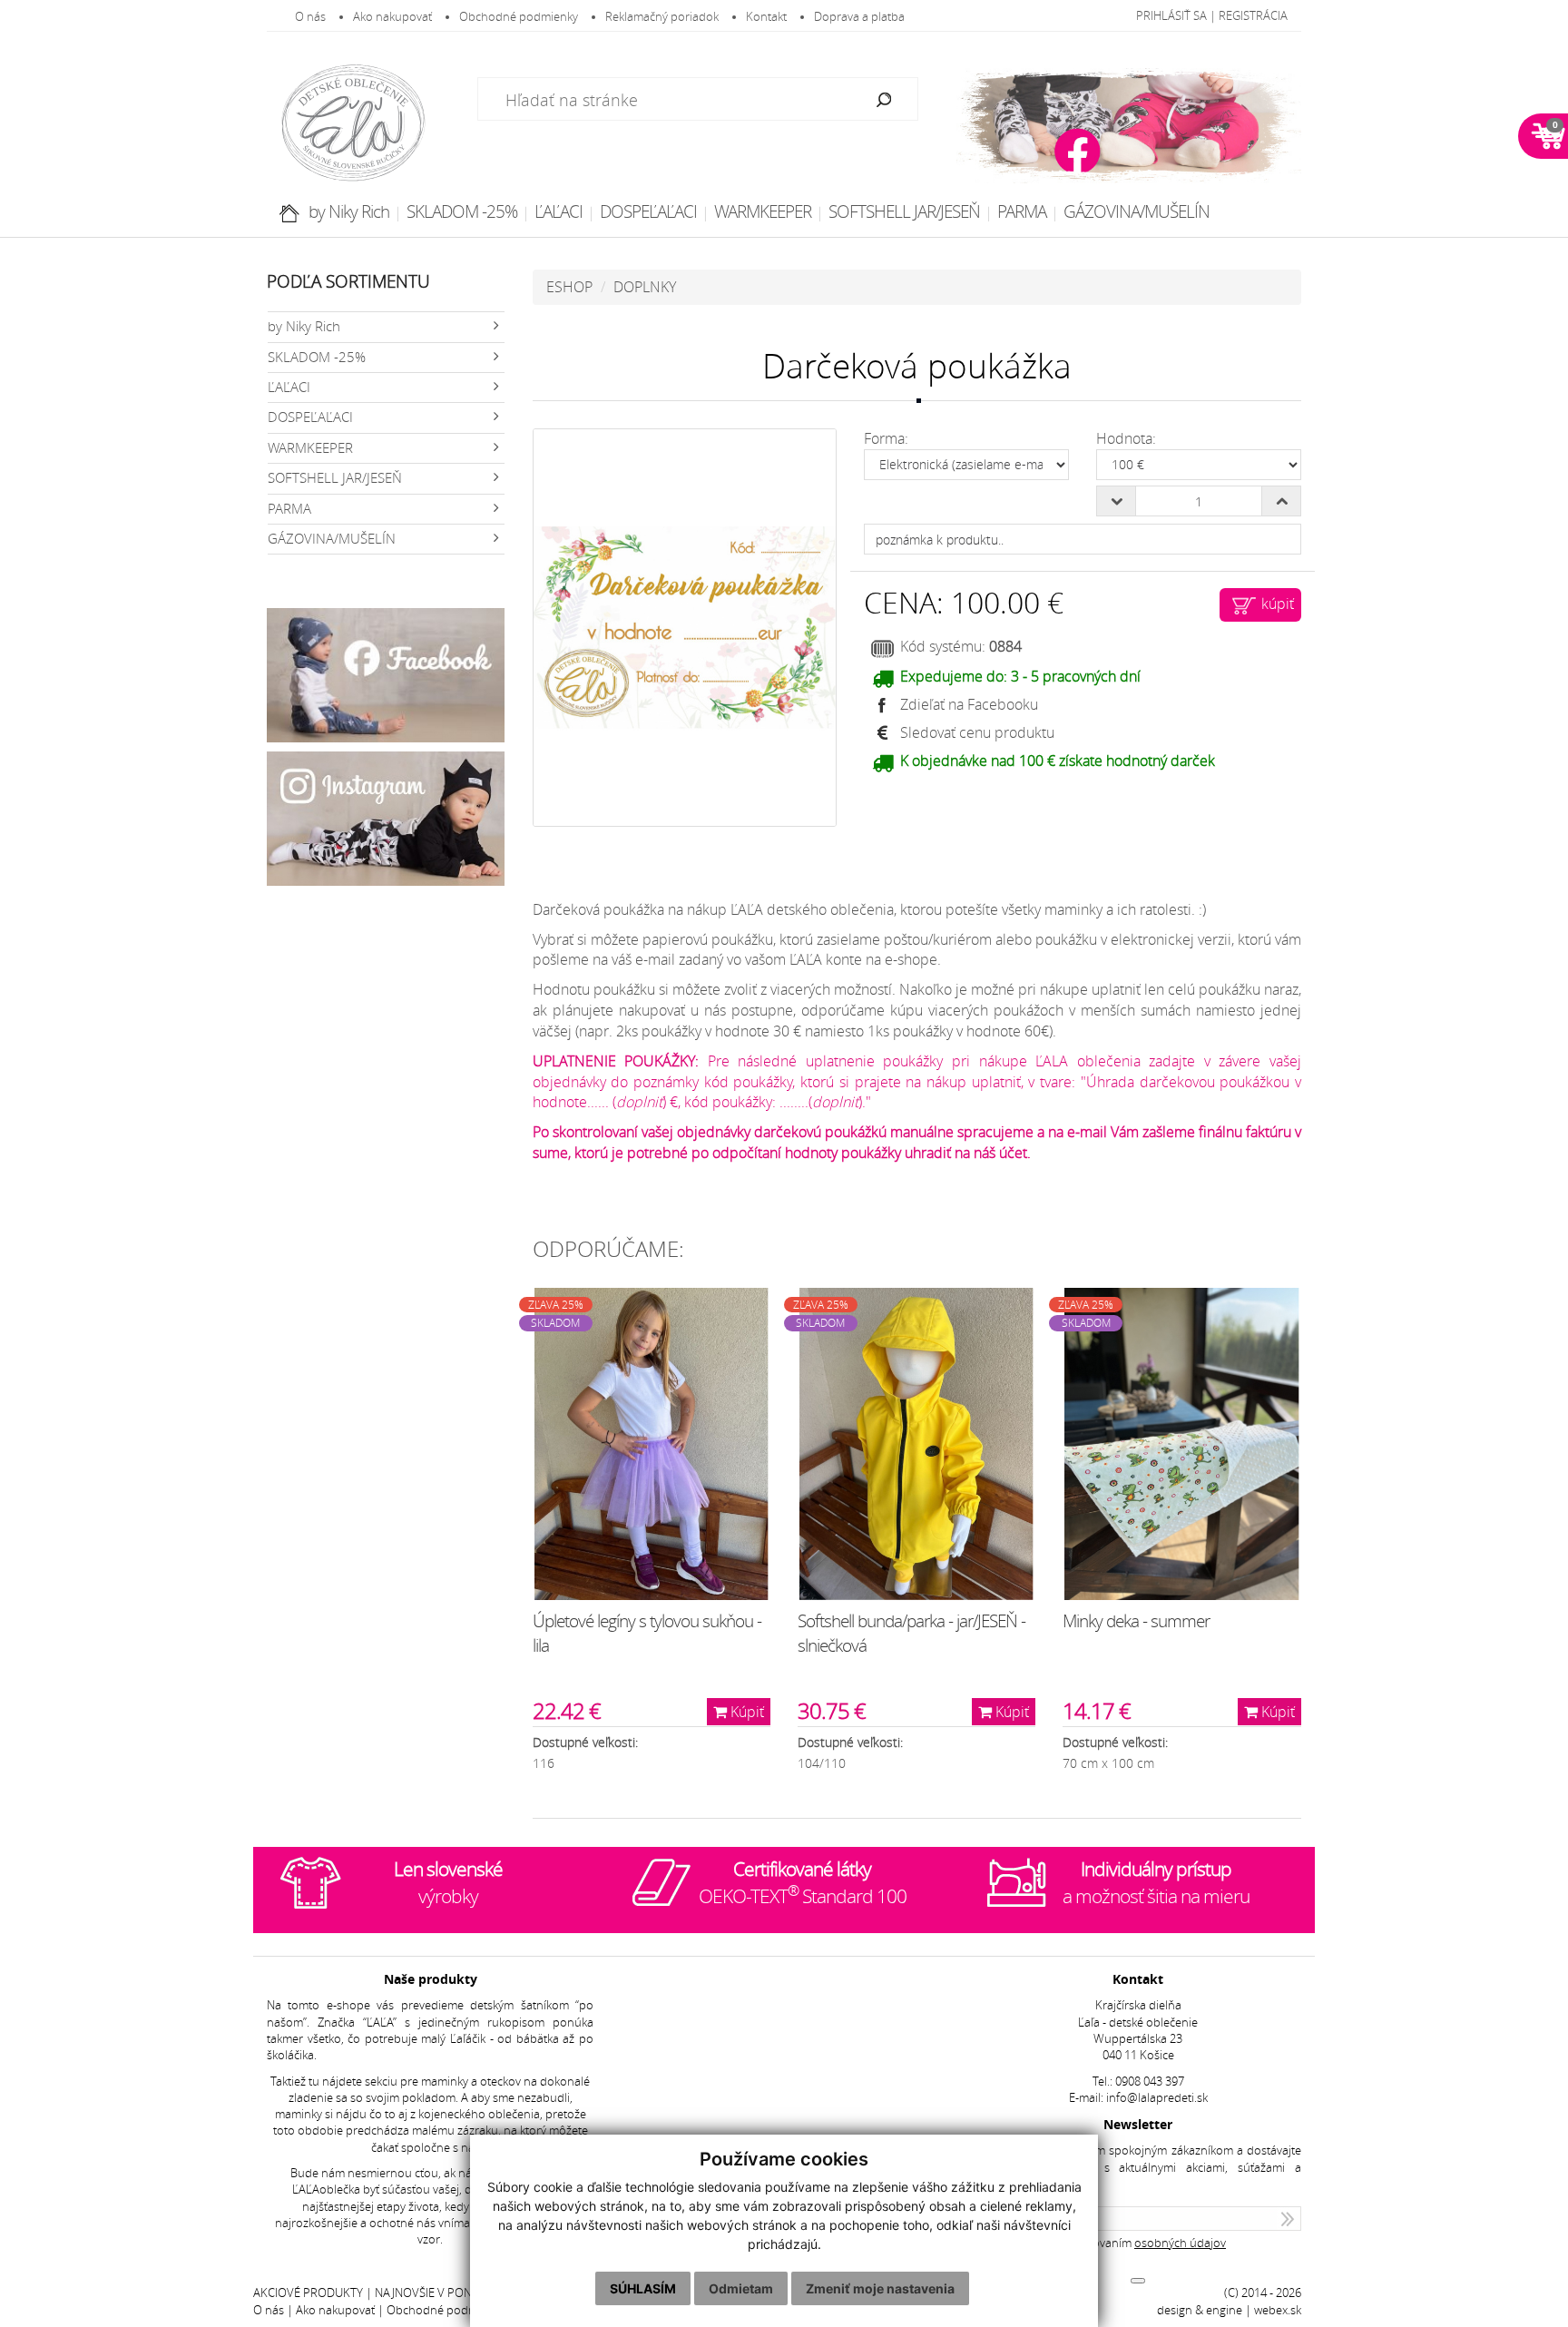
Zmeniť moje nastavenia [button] (880, 2288)
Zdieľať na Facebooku (969, 704)
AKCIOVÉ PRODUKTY (308, 2293)
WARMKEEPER (763, 211)
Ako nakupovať (392, 17)
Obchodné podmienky (519, 17)
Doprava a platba (859, 17)
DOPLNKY (645, 287)
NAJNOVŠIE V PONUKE (434, 2293)
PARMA (1022, 211)
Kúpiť (745, 1712)
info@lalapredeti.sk (1157, 2098)
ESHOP (569, 287)
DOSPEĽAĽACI (648, 211)
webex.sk (1278, 2310)
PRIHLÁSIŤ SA (1171, 16)
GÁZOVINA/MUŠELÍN (1137, 211)
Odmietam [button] (741, 2288)
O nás (310, 17)
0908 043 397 (1150, 2082)
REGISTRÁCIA (1253, 16)
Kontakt (766, 17)
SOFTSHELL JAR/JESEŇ (904, 211)
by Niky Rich (349, 211)
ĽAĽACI (559, 211)
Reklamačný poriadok (662, 17)
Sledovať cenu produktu (977, 732)
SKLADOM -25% (462, 211)
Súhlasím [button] (643, 2288)
